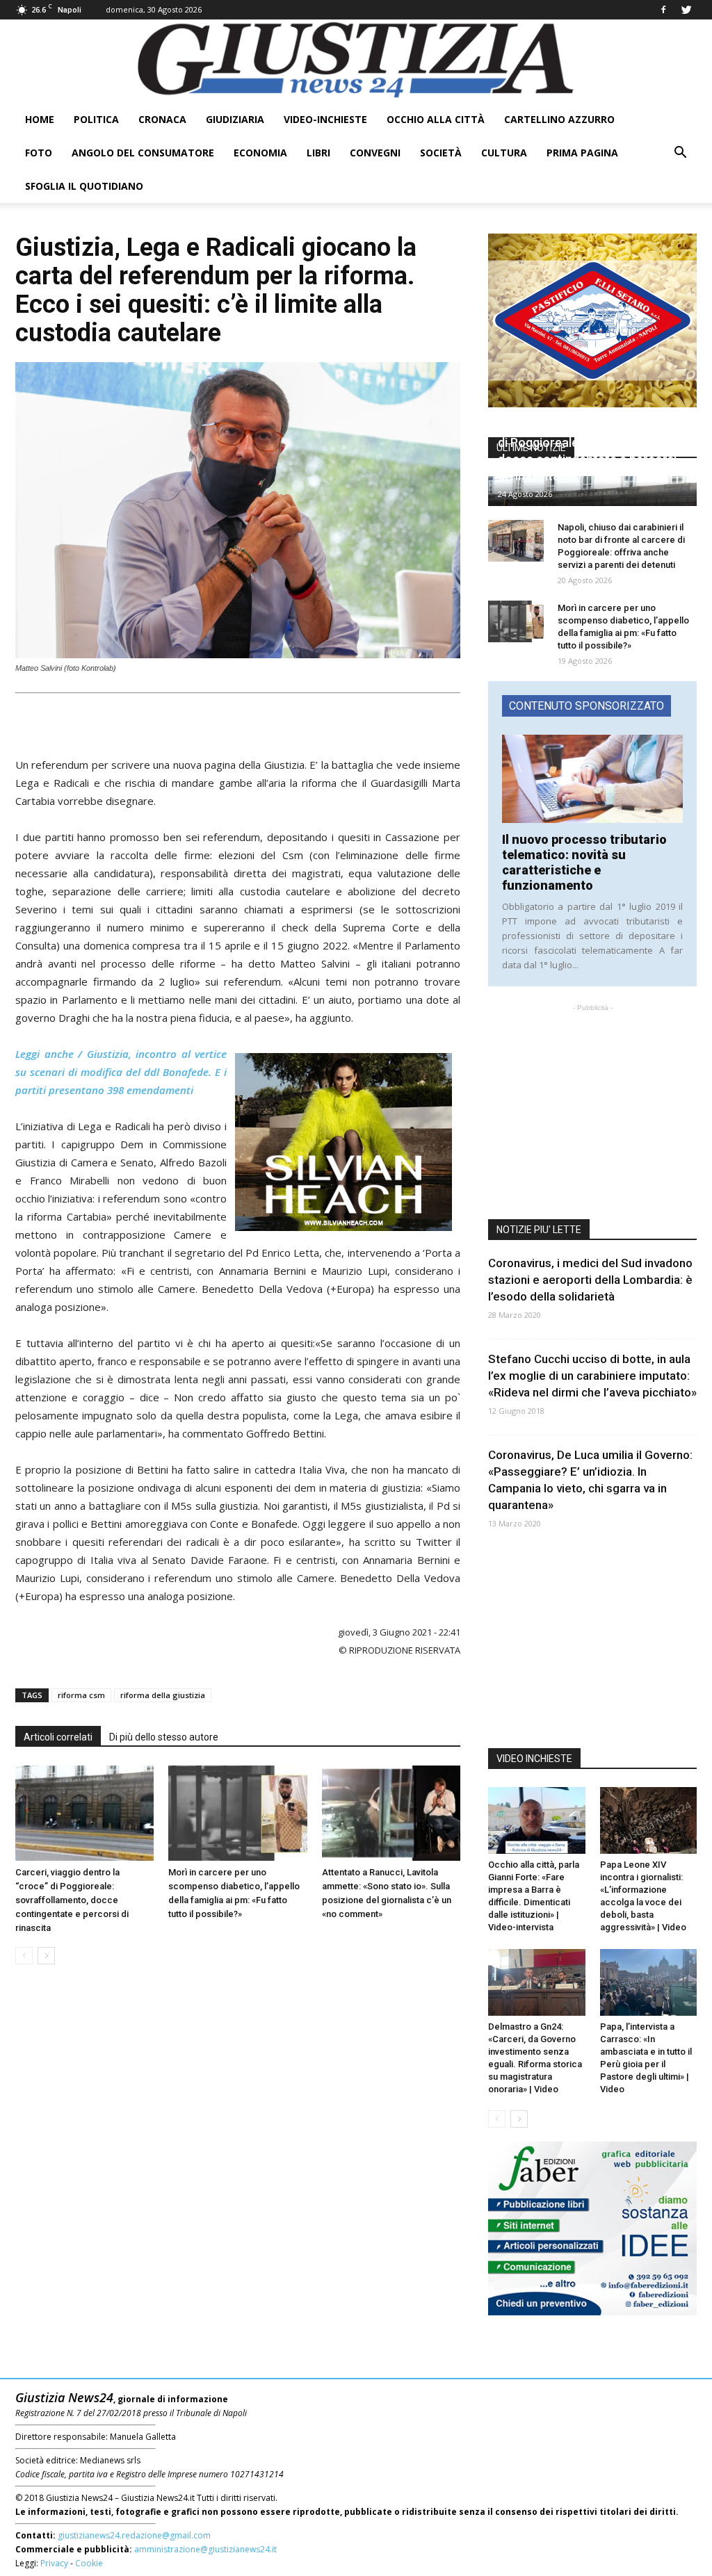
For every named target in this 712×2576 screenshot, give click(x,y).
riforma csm (81, 1695)
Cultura (504, 153)
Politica (96, 119)
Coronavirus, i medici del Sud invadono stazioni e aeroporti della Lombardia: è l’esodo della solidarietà (590, 1280)
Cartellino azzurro (559, 119)
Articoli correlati (58, 1737)
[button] (680, 153)
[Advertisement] (238, 720)
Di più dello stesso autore (164, 1737)
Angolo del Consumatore (143, 153)
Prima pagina (582, 153)
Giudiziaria (235, 119)
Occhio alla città (436, 119)
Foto (39, 153)
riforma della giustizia (163, 1695)
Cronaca (162, 119)
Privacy (54, 2563)
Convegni (375, 153)
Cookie (89, 2563)
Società (441, 153)
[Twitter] (686, 10)
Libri (318, 153)
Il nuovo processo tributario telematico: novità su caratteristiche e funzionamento (584, 862)
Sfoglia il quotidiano (84, 186)
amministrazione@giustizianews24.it (205, 2549)
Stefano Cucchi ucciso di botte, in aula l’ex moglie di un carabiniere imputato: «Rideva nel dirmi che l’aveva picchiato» (592, 1376)
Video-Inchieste (325, 119)
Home (40, 119)
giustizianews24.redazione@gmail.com (134, 2535)
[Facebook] (663, 10)
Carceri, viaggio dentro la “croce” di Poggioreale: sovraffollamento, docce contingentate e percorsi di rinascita (72, 1900)
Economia (260, 153)
